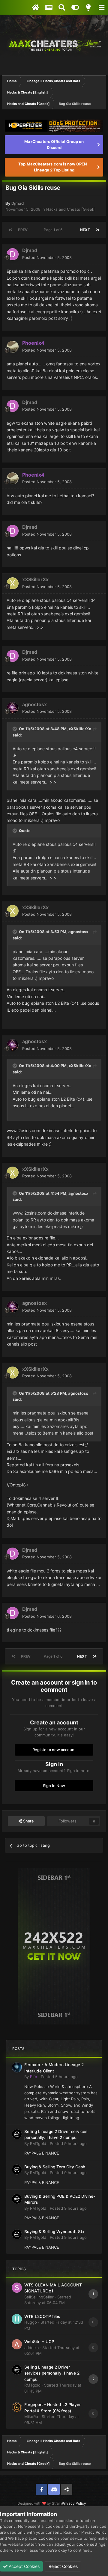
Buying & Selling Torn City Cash (55, 2167)
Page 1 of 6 (54, 230)
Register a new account (54, 1750)
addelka (31, 2348)
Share (28, 1821)
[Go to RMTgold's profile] (17, 2134)
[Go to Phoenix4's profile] (13, 347)
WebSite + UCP (39, 2342)
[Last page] (98, 230)
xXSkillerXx (35, 579)
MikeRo (31, 2417)
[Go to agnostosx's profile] (13, 708)
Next (85, 230)
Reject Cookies (63, 2566)
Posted (47, 257)
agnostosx (34, 704)
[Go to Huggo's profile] (17, 2319)
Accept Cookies (24, 2566)
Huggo (31, 2322)
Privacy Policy (74, 2503)
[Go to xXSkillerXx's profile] (13, 583)
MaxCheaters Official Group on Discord (54, 144)
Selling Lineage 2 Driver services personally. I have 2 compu (52, 2373)
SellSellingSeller (39, 2297)
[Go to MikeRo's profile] (17, 2407)
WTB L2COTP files (42, 2316)
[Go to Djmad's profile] (13, 254)
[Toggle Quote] (15, 729)
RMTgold (38, 2143)
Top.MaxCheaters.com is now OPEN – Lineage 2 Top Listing (54, 167)
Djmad (18, 203)
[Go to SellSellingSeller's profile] (17, 2288)
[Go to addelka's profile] (17, 2344)
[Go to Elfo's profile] (17, 2067)
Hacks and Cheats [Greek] (71, 209)
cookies (46, 2538)
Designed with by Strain (40, 2503)
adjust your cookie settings (80, 2544)
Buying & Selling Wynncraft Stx (54, 2232)
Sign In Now (54, 1786)
